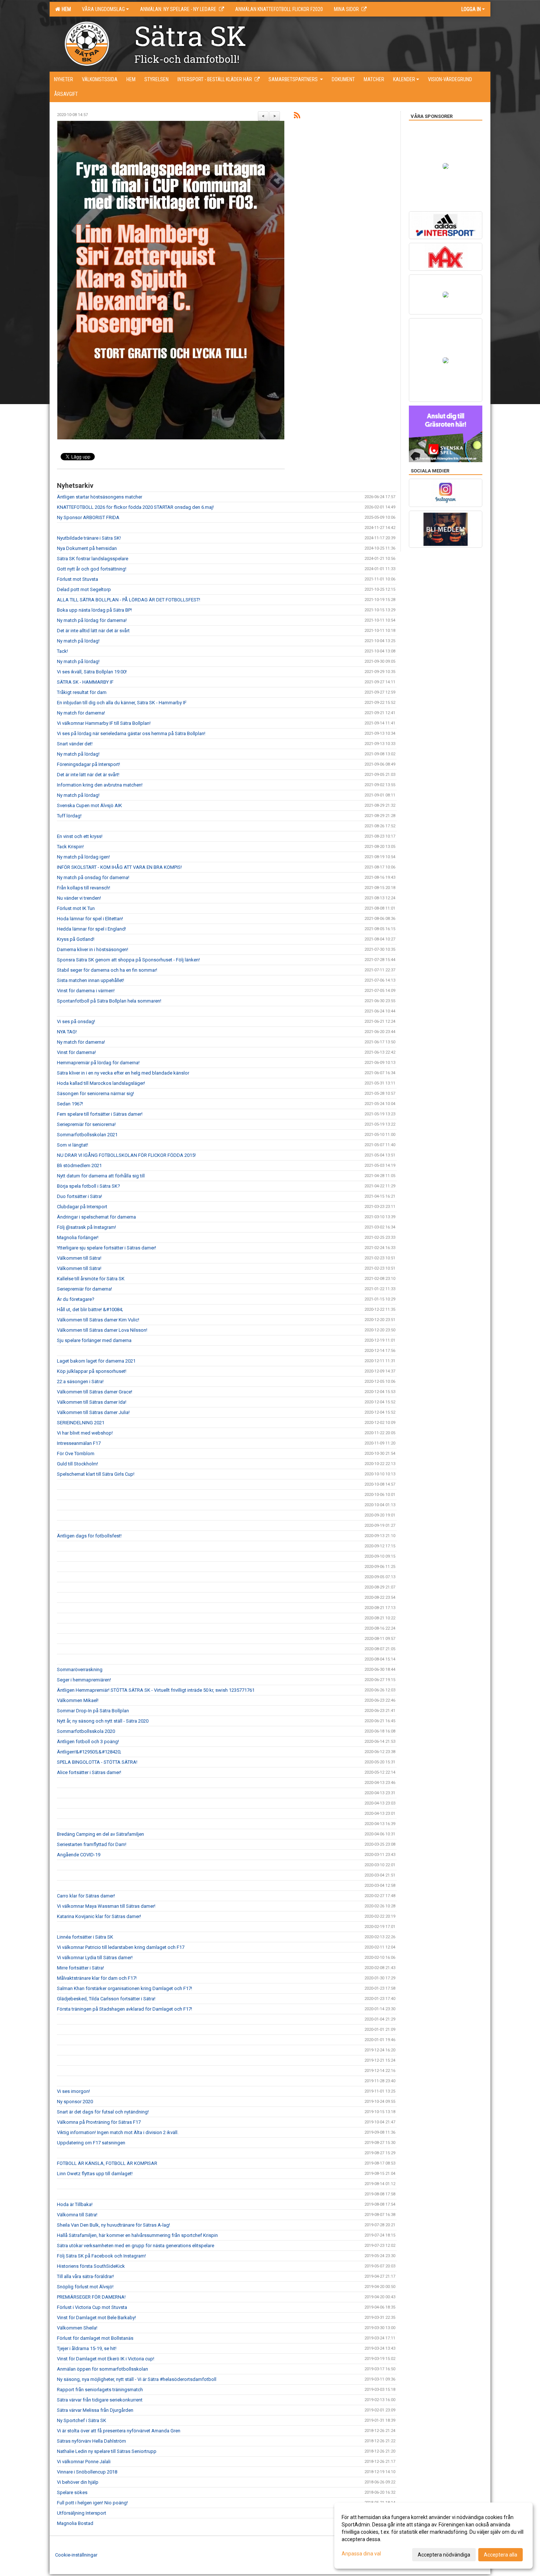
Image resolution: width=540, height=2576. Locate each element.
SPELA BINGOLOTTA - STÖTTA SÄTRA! (97, 1762)
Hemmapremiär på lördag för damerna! (98, 1063)
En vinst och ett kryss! (80, 836)
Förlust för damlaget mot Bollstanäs (95, 2338)
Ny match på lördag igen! (83, 857)
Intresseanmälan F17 (79, 1443)
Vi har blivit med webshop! (85, 1433)
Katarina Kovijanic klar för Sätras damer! (99, 1916)
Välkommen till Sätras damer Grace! (95, 1392)
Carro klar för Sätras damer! (86, 1896)
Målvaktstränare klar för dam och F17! (97, 1978)
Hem (65, 9)
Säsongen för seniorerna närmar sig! (96, 1093)
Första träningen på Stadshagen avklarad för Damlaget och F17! (125, 2009)
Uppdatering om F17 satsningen (91, 2143)
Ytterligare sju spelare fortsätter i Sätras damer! (107, 1248)
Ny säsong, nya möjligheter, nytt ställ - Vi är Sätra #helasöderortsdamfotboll (137, 2379)
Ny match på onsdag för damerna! (93, 877)
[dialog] (433, 2536)
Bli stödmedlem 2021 (79, 1165)
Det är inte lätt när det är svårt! (88, 775)
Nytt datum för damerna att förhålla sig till (101, 1176)
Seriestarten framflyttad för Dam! (92, 1844)
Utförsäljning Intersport (82, 2513)
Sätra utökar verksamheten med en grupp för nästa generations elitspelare (136, 2246)
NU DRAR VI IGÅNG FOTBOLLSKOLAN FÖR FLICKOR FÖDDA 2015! (126, 1155)
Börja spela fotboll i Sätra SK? (89, 1186)
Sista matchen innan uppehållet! (91, 980)
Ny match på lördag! (78, 641)
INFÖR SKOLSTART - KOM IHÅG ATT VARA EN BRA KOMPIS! (119, 867)
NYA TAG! (67, 1032)
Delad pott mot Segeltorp (84, 589)
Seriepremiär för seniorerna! (86, 1124)
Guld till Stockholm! (78, 1464)
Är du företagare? (76, 1299)
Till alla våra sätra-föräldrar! (85, 2276)
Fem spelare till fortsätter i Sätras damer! (100, 1114)
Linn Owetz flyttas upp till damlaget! (95, 2174)
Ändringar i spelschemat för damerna (96, 1217)
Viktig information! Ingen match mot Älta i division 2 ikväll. (118, 2132)
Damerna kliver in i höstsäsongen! (93, 949)
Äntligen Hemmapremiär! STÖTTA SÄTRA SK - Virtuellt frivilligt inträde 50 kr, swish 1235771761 (156, 1690)
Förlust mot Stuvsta (78, 579)
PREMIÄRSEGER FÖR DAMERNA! (92, 2297)
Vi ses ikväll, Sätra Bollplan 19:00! (92, 672)
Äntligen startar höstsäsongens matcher (100, 497)
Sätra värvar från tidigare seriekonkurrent (100, 2400)
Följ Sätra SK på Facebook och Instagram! (101, 2256)
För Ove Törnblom (76, 1454)
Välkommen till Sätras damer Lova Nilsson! (102, 1330)
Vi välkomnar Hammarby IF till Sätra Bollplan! (104, 723)
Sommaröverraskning (80, 1670)
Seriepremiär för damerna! (84, 1289)
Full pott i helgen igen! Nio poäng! (92, 2503)
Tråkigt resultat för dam (82, 692)
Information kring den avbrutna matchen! (100, 785)
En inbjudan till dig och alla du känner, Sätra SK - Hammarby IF (122, 703)
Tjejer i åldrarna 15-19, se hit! (87, 2348)
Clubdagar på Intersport (82, 1207)
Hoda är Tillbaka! (75, 2204)
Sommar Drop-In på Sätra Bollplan (93, 1711)
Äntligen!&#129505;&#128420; (89, 1752)
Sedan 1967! (70, 1104)
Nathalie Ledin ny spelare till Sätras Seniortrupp (107, 2451)
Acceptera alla (501, 2555)
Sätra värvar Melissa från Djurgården (95, 2410)
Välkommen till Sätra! (79, 1258)
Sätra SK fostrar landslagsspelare (93, 559)
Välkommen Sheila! (77, 2328)
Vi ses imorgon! (73, 2091)
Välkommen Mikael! (78, 1700)
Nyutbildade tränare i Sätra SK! (89, 538)
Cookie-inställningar (76, 2555)
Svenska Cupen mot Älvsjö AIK (89, 805)
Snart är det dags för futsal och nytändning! (103, 2112)
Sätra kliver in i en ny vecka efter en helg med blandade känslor (123, 1073)
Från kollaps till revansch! (84, 888)
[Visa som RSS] (297, 117)
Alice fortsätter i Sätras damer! (89, 1772)
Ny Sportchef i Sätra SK (82, 2420)
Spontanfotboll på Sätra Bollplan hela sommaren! (109, 1001)
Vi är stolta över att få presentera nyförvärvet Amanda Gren (119, 2431)
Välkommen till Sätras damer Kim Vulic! (98, 1320)
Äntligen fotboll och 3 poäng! (88, 1742)
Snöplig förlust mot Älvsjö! (85, 2287)
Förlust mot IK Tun (76, 908)
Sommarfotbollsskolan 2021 (87, 1135)
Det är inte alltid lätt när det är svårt (93, 631)
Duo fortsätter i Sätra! (80, 1196)
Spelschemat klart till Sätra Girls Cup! (96, 1474)
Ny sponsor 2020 (75, 2102)
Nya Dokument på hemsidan (87, 548)
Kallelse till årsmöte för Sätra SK (91, 1279)
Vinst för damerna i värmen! (86, 991)
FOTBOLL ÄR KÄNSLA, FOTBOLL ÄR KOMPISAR (107, 2163)
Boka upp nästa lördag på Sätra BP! (94, 610)
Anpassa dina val (361, 2554)
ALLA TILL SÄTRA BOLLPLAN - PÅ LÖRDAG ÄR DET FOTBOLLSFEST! (129, 600)
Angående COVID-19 (79, 1855)
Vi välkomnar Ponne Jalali (84, 2462)
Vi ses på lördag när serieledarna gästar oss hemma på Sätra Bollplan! (131, 733)
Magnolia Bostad (75, 2523)
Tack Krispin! (70, 847)
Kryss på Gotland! (76, 939)
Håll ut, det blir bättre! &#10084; (90, 1309)
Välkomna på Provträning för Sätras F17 (99, 2122)
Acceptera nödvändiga (444, 2555)
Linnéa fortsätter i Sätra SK (85, 1937)
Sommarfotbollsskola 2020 (86, 1731)
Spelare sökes (72, 2492)
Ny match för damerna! (81, 713)
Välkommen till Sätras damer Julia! (93, 1412)
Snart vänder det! (75, 744)
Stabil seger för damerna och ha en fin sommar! (107, 970)
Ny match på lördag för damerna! (92, 620)
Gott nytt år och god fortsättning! (92, 569)
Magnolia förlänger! (78, 1237)
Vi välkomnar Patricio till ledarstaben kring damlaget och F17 (121, 1947)
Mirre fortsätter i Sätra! (80, 1968)
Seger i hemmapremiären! (84, 1680)
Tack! (62, 651)
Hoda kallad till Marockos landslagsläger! (101, 1083)
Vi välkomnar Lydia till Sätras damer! (95, 1958)
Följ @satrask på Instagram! (87, 1227)
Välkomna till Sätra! (77, 2215)
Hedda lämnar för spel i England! (91, 929)
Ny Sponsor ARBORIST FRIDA (88, 517)
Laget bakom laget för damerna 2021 (96, 1361)
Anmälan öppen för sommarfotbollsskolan (102, 2369)
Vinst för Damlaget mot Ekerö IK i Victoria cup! (106, 2359)
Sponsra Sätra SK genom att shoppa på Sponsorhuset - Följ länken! (128, 960)
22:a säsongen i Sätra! (80, 1381)
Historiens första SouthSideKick (91, 2266)
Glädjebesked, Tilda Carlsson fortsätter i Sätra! (106, 1999)
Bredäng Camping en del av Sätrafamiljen (100, 1834)
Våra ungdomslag (103, 9)
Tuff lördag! (69, 816)
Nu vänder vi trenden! (79, 898)
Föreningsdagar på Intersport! (89, 764)
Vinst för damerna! (76, 1052)
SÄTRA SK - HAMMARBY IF (85, 682)
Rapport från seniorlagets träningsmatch (100, 2390)
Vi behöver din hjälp (78, 2482)
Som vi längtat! (73, 1145)
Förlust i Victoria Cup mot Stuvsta (92, 2307)
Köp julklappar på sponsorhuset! (92, 1371)
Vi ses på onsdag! (76, 1021)
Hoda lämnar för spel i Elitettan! (90, 919)
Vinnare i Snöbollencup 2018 (87, 2472)
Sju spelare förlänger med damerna (94, 1340)
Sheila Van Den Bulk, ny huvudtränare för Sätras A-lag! (114, 2225)
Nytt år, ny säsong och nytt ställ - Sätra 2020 (103, 1721)
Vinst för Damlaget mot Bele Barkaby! (96, 2318)
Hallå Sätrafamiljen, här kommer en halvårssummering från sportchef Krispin (137, 2235)
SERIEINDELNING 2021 (81, 1423)
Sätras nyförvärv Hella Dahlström (91, 2441)
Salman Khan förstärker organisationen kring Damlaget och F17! (125, 1988)
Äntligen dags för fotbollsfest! (89, 1536)
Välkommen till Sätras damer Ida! (92, 1402)
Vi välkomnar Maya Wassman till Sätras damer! (106, 1906)
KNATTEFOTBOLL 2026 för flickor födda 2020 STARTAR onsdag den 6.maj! (135, 507)
